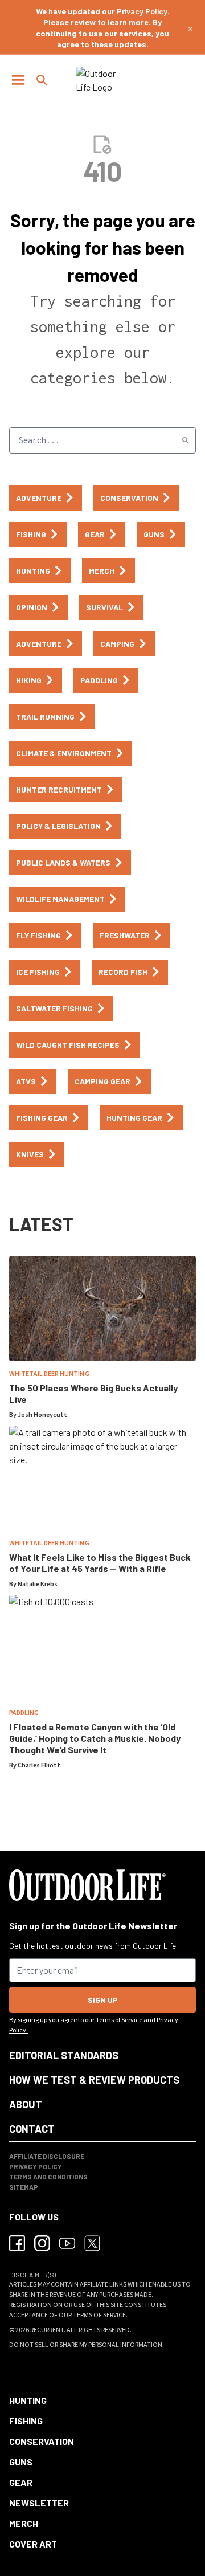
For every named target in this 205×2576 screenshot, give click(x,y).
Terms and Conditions (48, 2177)
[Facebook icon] (17, 2243)
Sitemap (24, 2187)
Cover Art (33, 2544)
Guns (21, 2462)
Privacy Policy (142, 11)
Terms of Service (119, 2020)
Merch (24, 2523)
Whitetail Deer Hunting (49, 1374)
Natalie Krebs (38, 1584)
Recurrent (47, 2330)
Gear (21, 2482)
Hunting (28, 2400)
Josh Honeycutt (42, 1415)
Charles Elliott (39, 1765)
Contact (32, 2129)
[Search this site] (42, 80)
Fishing (26, 2421)
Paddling (24, 1713)
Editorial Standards (64, 2055)
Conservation (42, 2441)
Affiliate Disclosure (47, 2156)
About (26, 2104)
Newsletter (39, 2503)
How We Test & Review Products (94, 2080)
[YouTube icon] (67, 2243)
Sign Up (103, 2000)
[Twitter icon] (92, 2243)
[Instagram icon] (42, 2243)
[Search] (186, 440)
